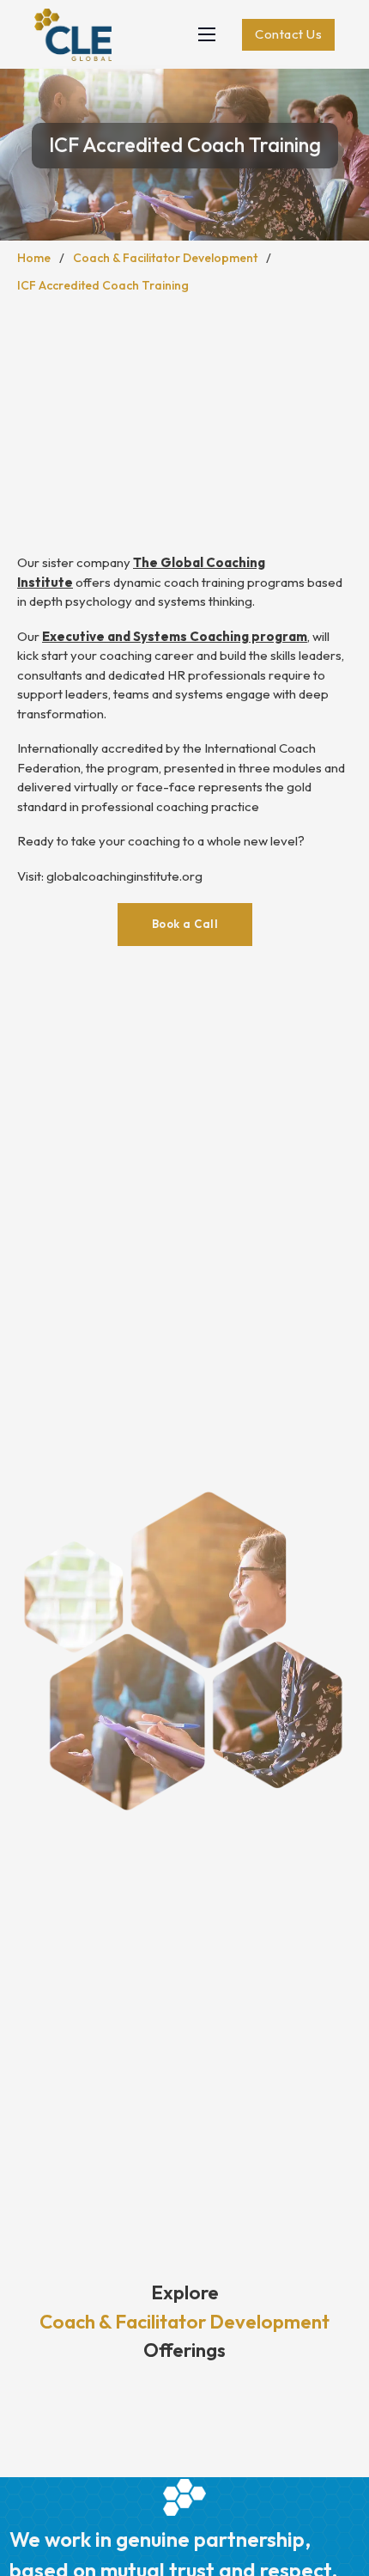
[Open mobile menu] (207, 34)
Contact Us (288, 34)
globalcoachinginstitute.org (124, 876)
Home (34, 258)
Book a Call (185, 924)
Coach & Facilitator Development (165, 258)
